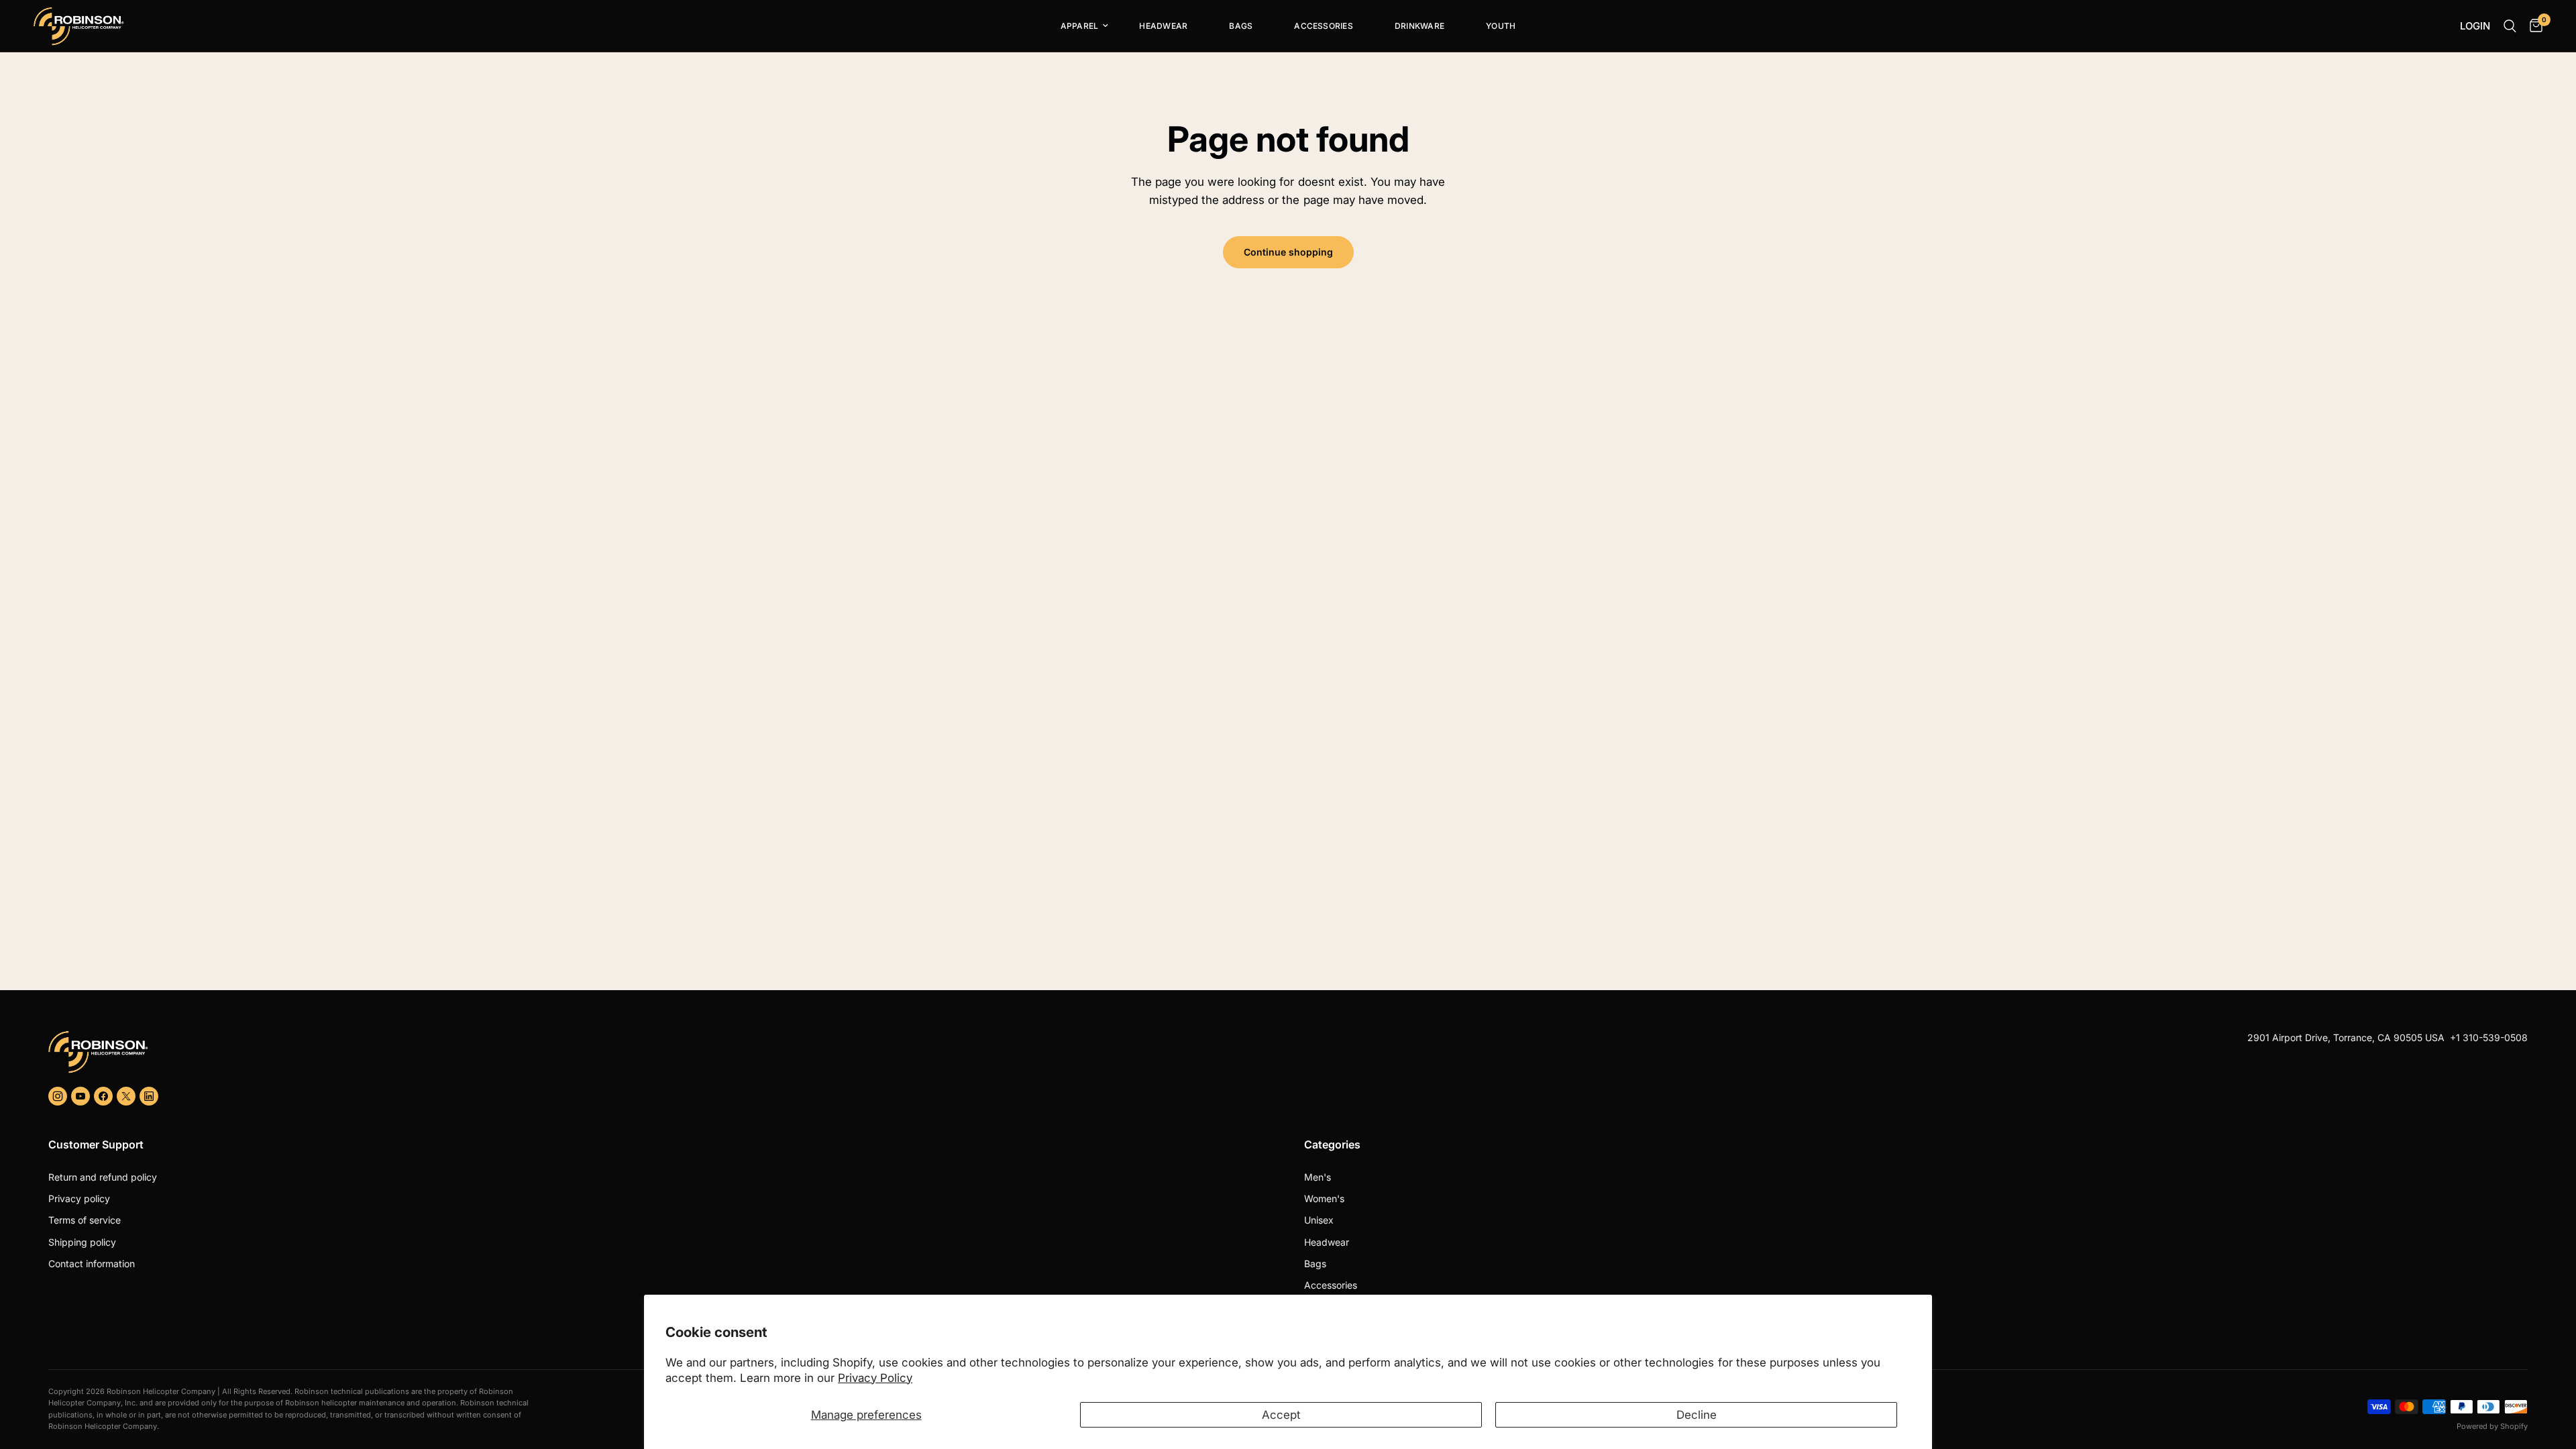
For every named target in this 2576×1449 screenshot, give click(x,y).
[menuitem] (1079, 26)
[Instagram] (58, 1096)
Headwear (1163, 26)
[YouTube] (80, 1096)
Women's (1324, 1198)
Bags (1241, 26)
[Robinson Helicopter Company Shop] (663, 1052)
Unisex (1319, 1220)
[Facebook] (103, 1096)
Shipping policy (82, 1242)
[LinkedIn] (149, 1096)
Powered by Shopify (2492, 1426)
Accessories (1324, 26)
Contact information (92, 1264)
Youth (1501, 26)
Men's (1318, 1177)
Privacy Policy (875, 1378)
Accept (1281, 1415)
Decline (1697, 1415)
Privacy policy (79, 1198)
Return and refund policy (103, 1177)
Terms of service (85, 1220)
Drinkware (1419, 26)
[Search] (2510, 26)
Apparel (1080, 26)
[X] (126, 1096)
